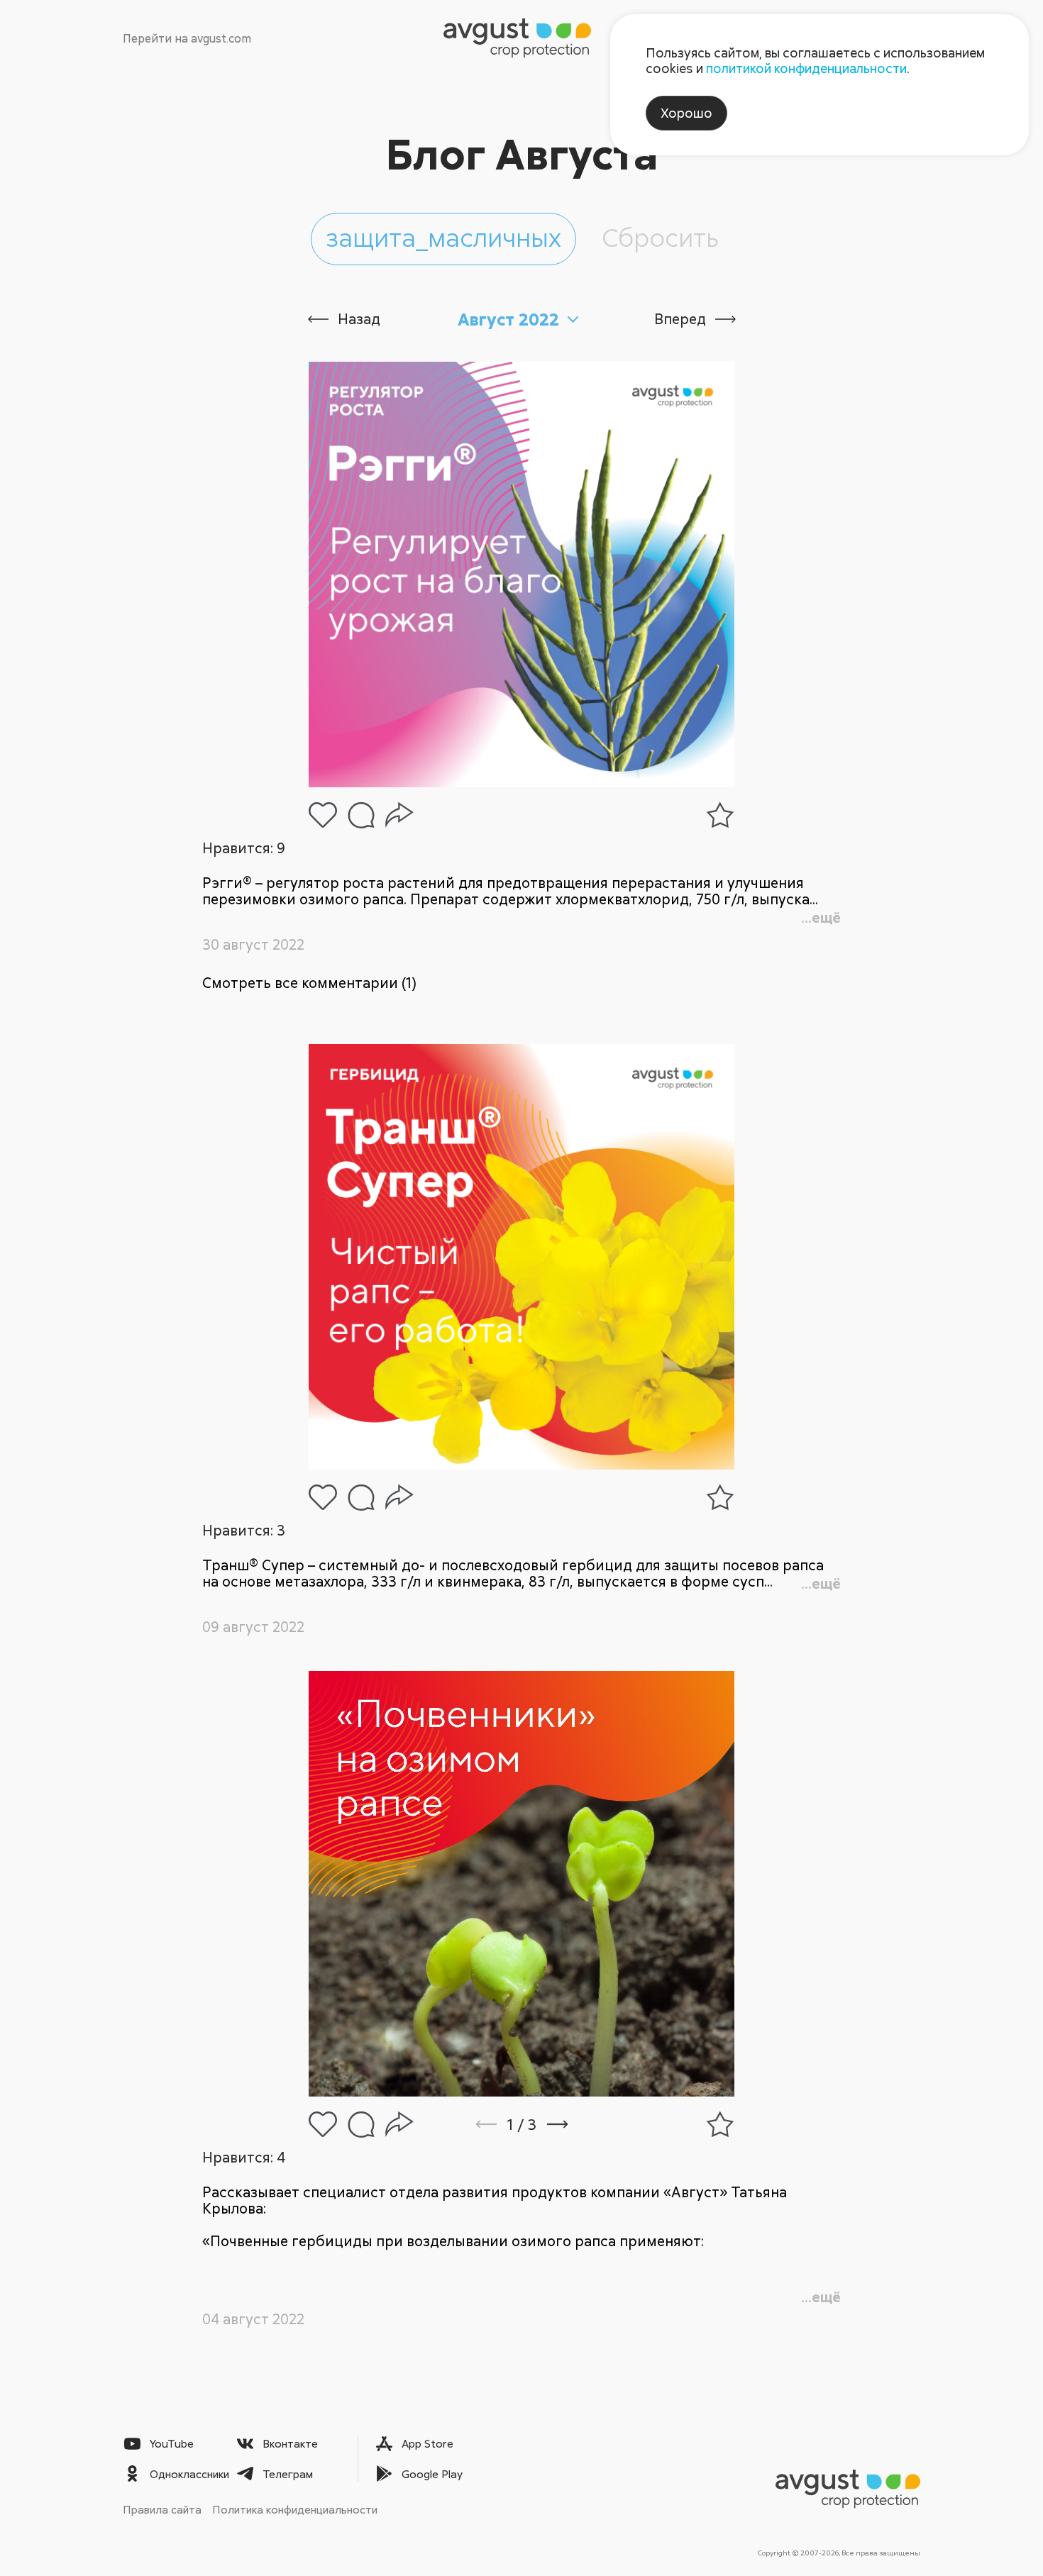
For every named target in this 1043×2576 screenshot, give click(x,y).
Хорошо (686, 113)
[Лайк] (323, 815)
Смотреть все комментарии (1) (309, 983)
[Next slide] (576, 2124)
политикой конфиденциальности (806, 68)
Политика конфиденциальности (295, 2509)
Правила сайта (162, 2509)
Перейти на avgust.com (187, 38)
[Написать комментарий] (361, 815)
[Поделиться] (399, 815)
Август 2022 (508, 319)
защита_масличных (443, 237)
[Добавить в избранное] (720, 815)
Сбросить (660, 237)
